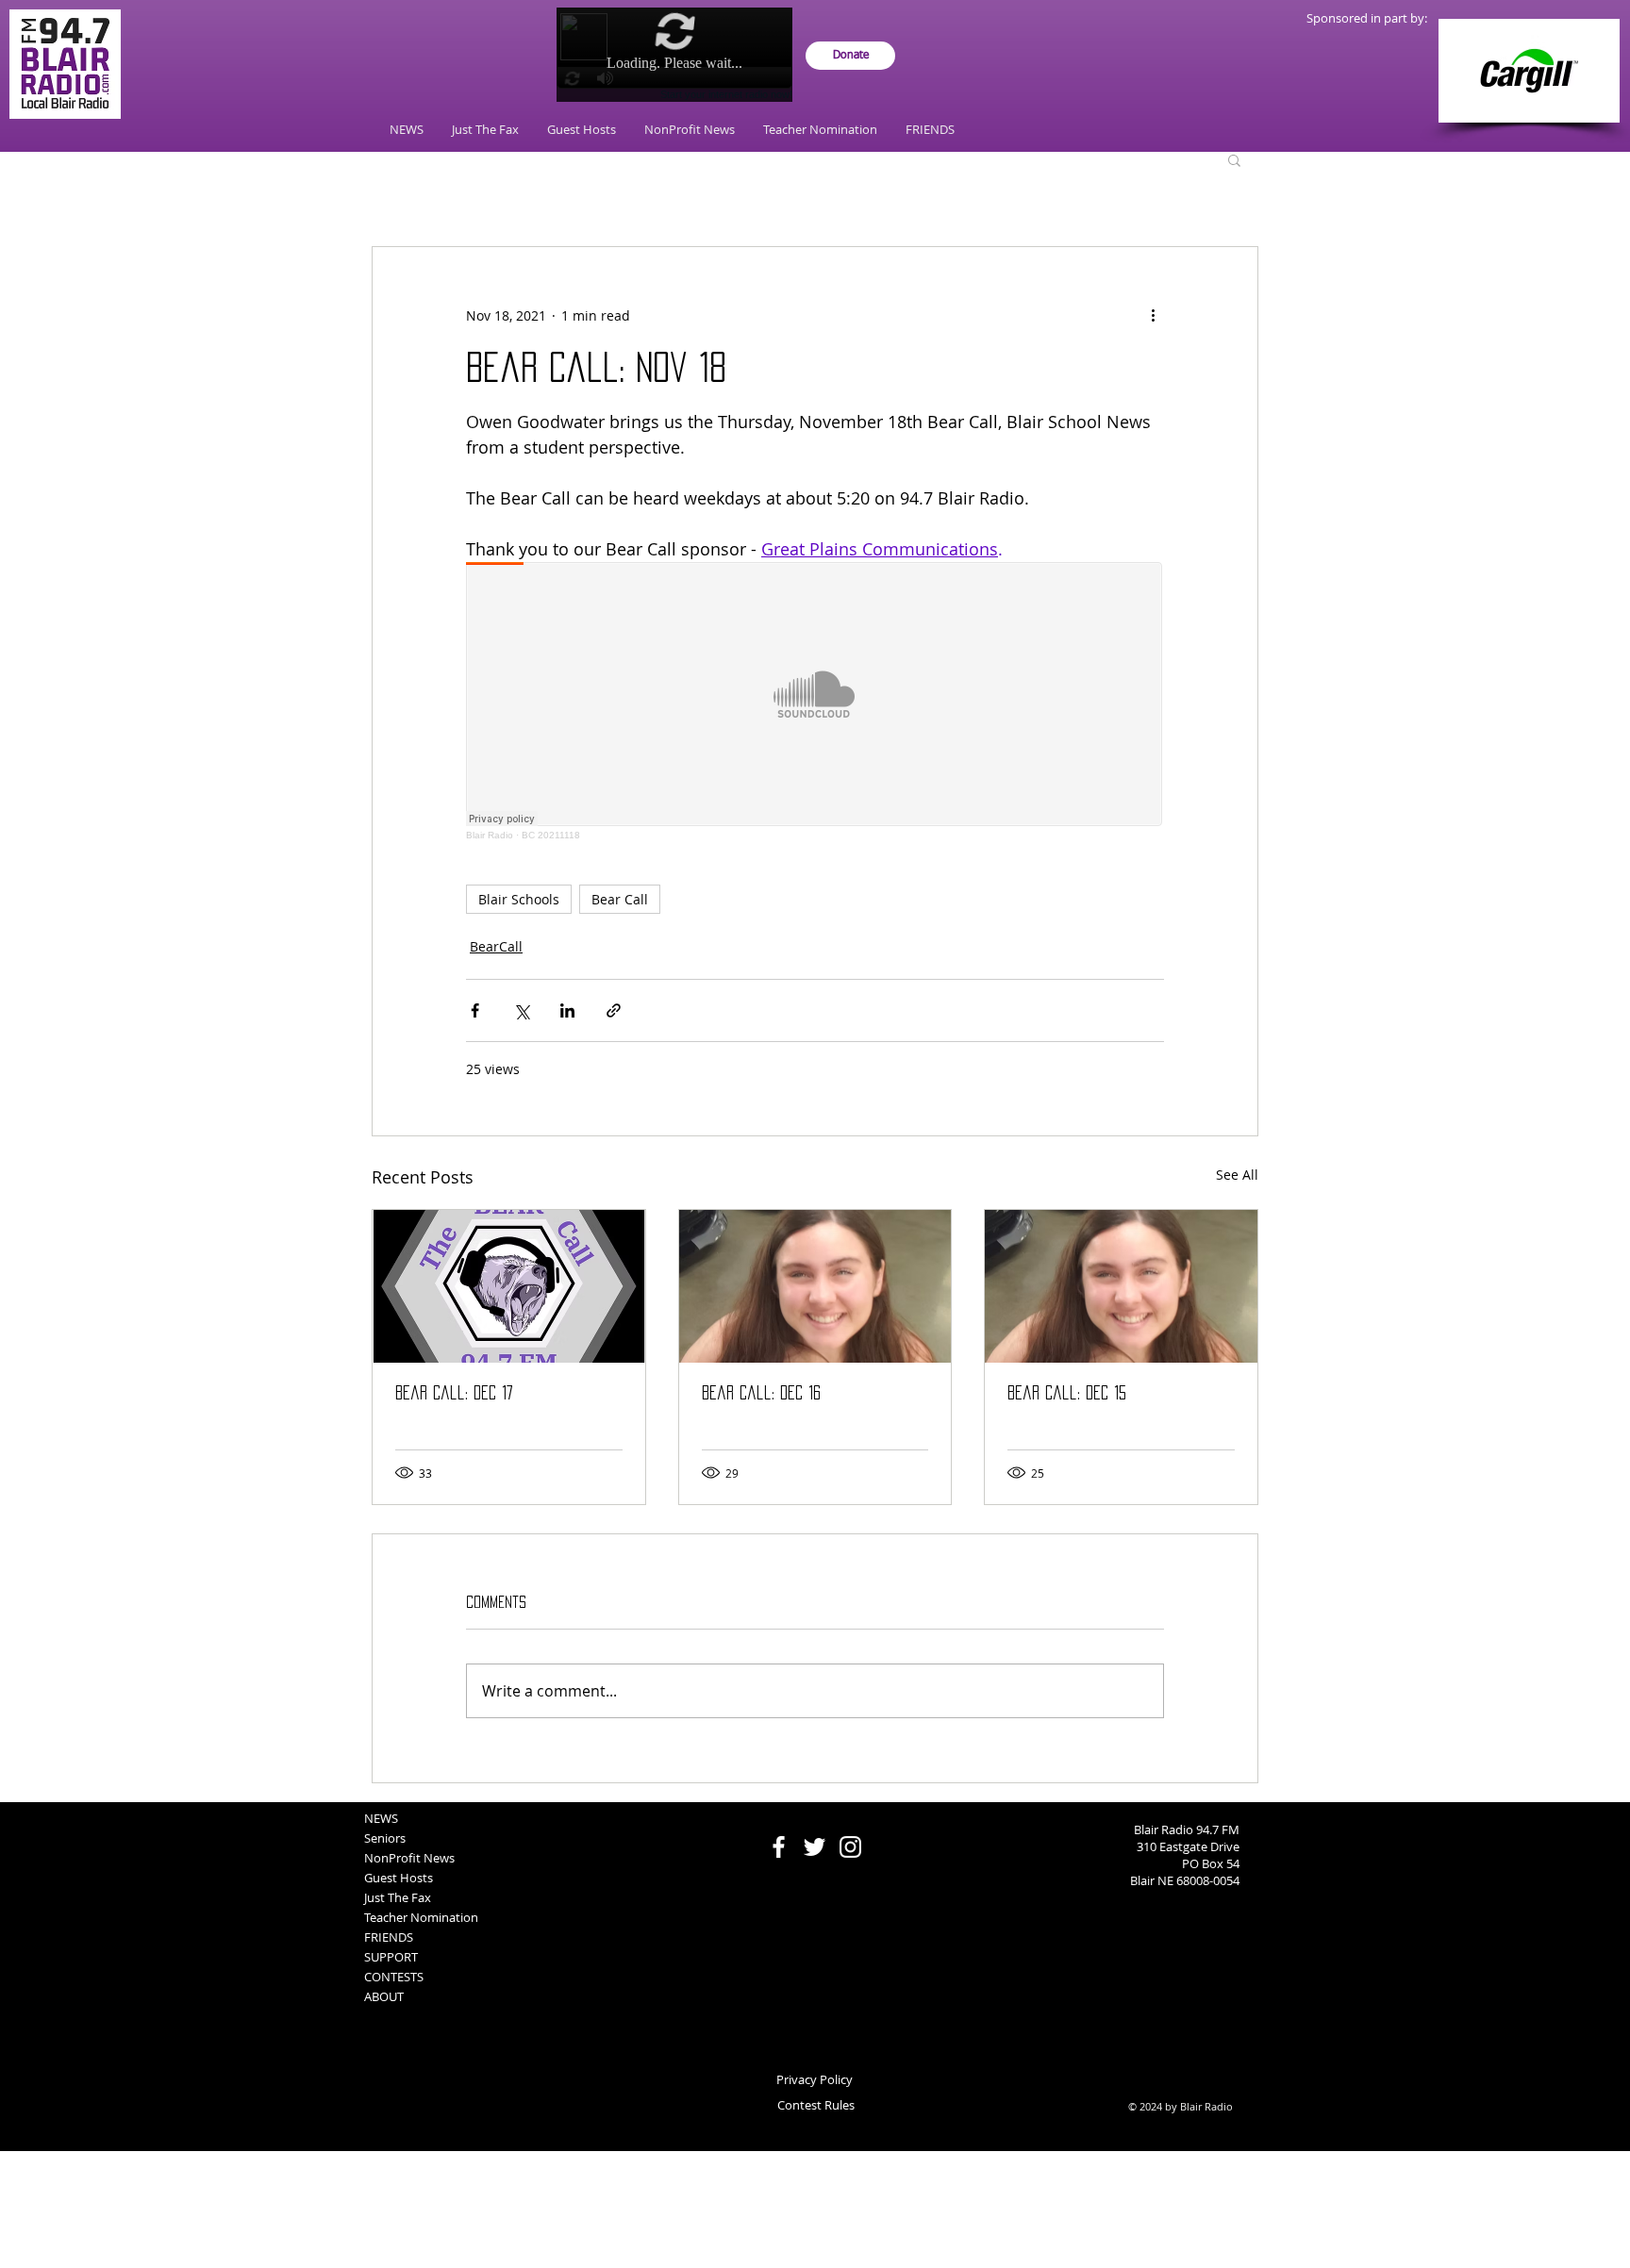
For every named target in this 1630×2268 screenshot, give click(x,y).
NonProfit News (409, 1858)
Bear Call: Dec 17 (454, 1393)
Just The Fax (398, 1897)
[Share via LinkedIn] (567, 1010)
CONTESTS (394, 1977)
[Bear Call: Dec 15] (1121, 1286)
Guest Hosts (399, 1878)
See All (1237, 1175)
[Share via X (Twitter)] (521, 1010)
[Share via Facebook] (475, 1010)
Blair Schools (519, 899)
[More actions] (1153, 315)
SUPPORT (391, 1957)
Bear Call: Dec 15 (1067, 1393)
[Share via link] (614, 1010)
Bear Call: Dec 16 (761, 1393)
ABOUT (384, 1996)
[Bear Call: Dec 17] (509, 1286)
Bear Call (620, 899)
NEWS (381, 1818)
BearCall (496, 946)
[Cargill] (1529, 71)
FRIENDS (389, 1937)
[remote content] (815, 701)
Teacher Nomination (421, 1917)
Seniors (385, 1838)
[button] (1234, 159)
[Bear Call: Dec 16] (815, 1286)
